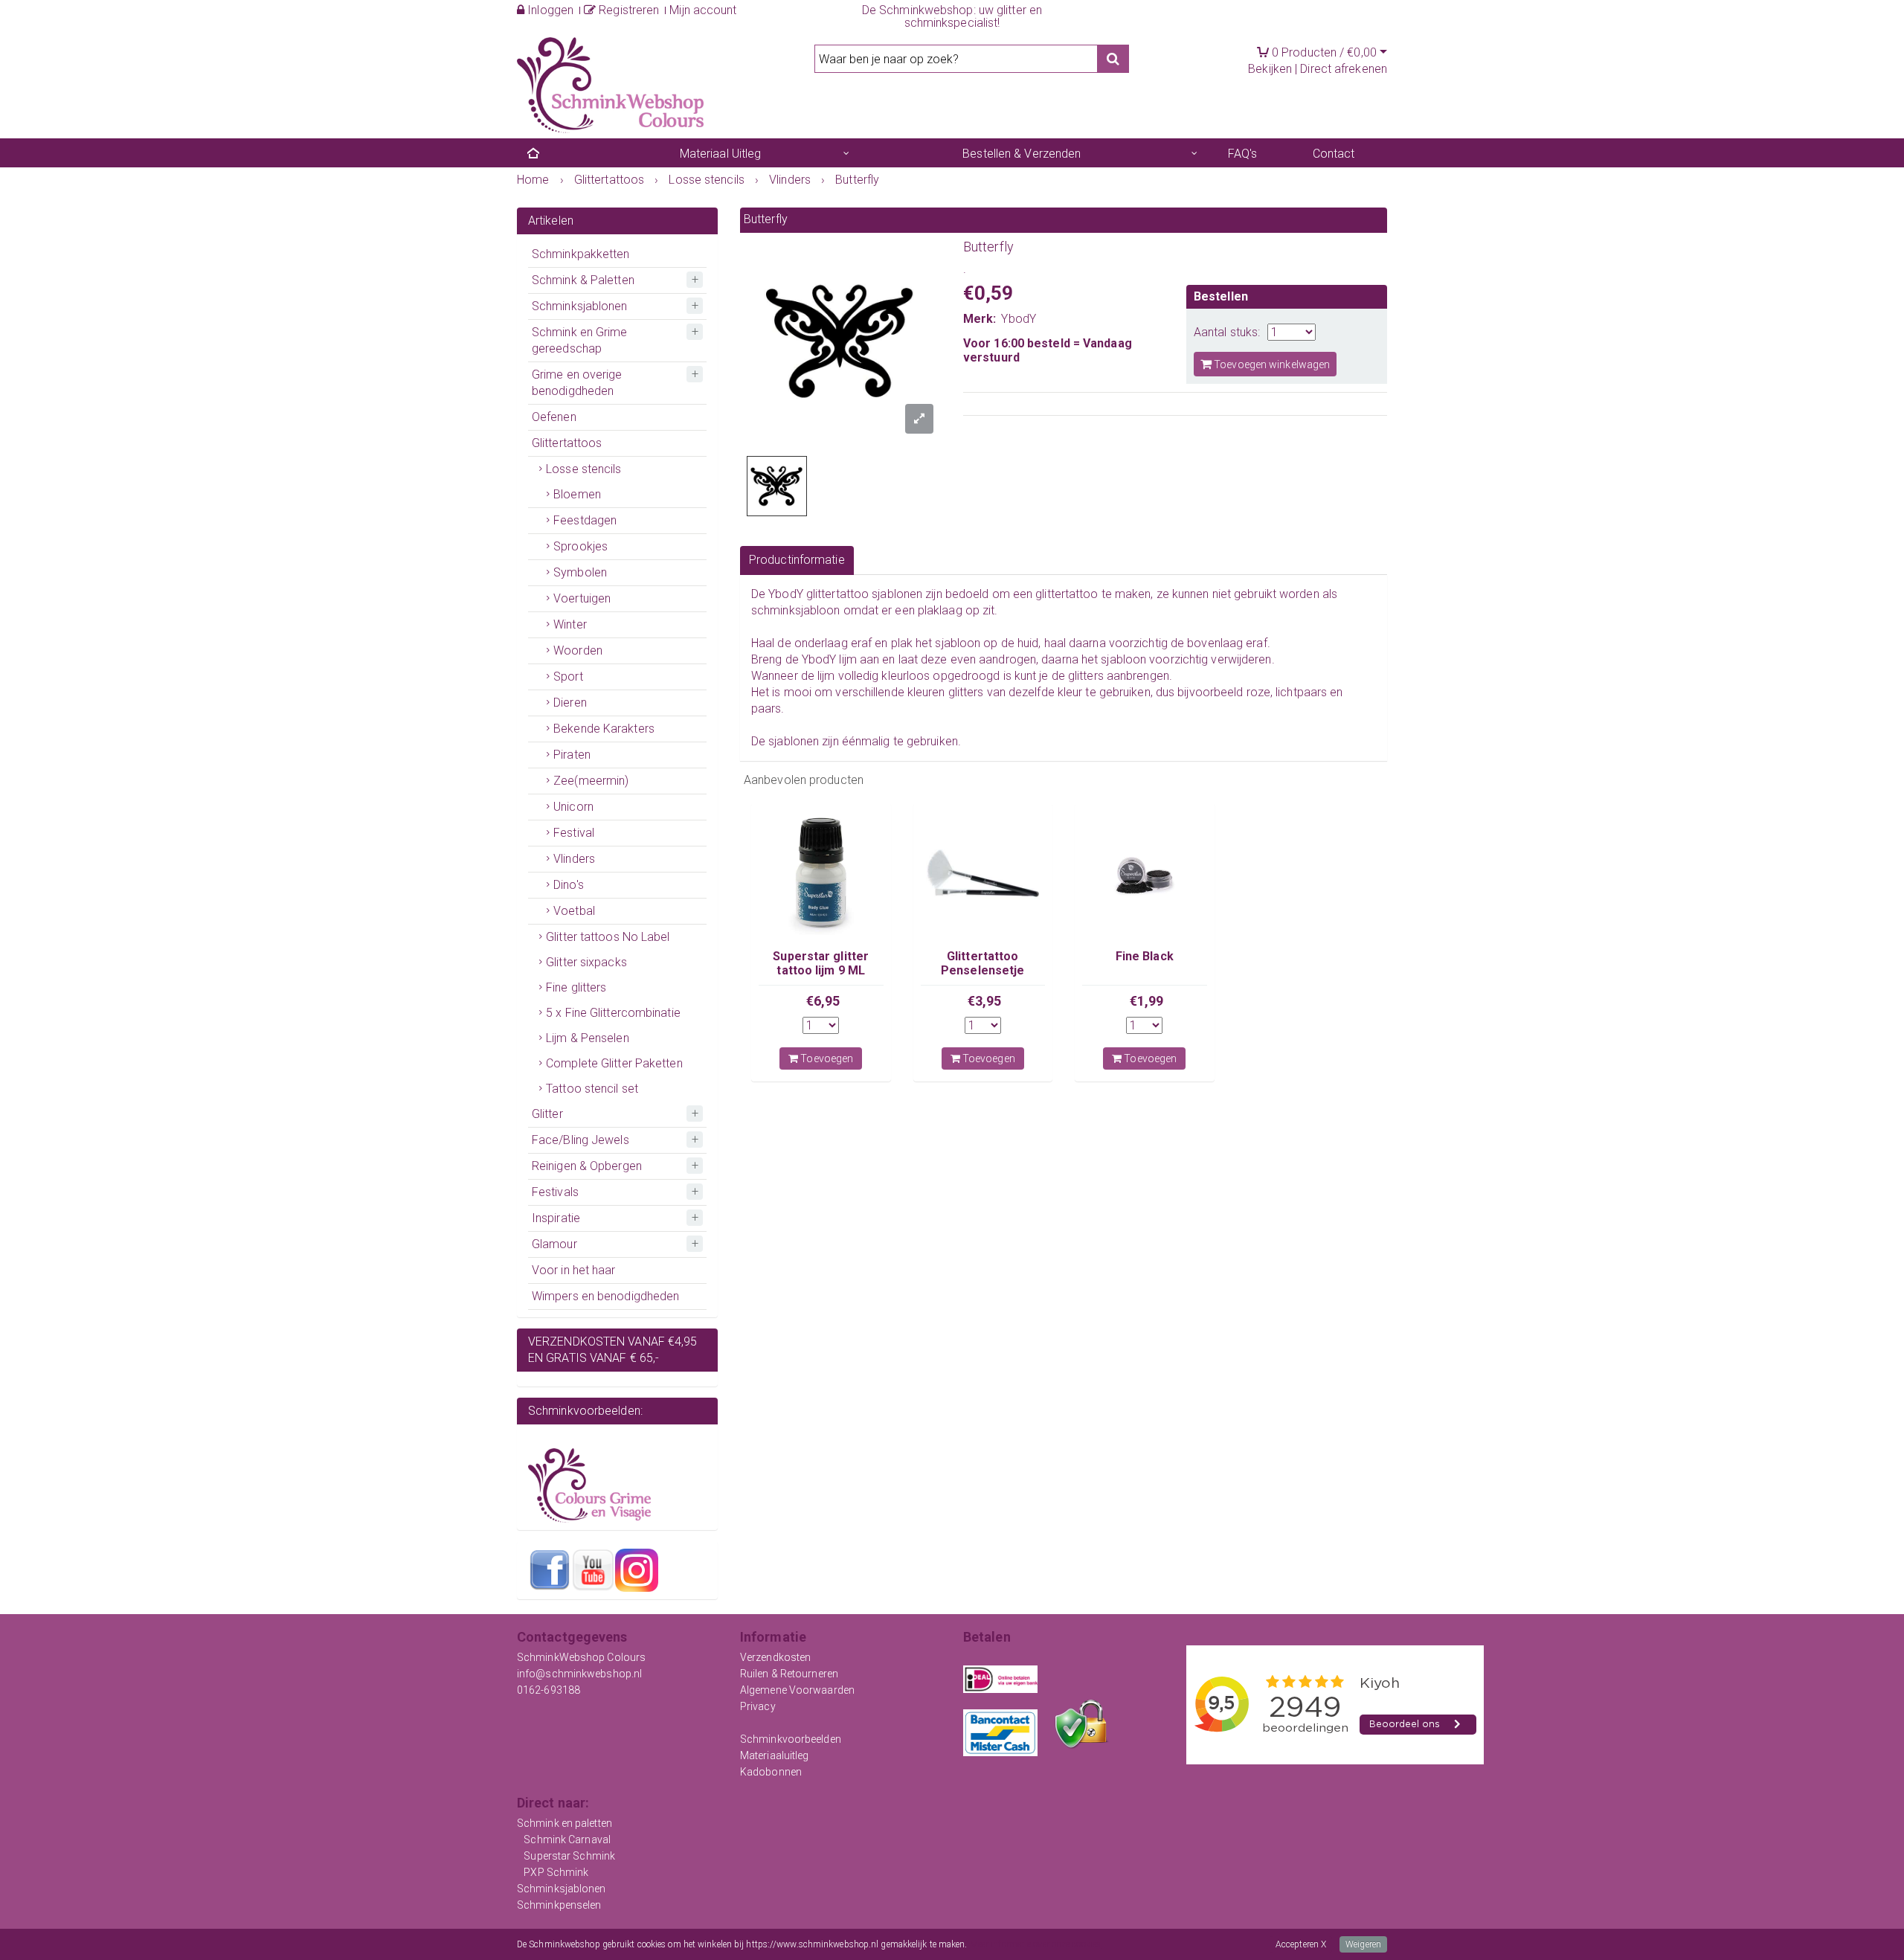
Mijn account (703, 10)
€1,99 (1147, 1001)
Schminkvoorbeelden (791, 1739)
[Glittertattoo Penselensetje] (983, 873)
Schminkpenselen (559, 1905)
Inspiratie (556, 1218)
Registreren (627, 10)
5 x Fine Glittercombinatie (613, 1013)
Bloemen (577, 494)
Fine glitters (576, 987)
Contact (1334, 154)
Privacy (758, 1706)
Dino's (569, 885)
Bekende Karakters (604, 729)
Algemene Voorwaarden (797, 1690)
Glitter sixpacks (586, 962)
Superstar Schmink (569, 1856)
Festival (574, 833)
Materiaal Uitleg (721, 154)
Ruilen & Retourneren (789, 1674)
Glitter (547, 1114)
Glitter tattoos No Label (608, 937)
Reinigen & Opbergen (587, 1166)
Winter (570, 624)
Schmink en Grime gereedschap (580, 340)
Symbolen (580, 572)
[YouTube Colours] (593, 1569)
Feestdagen (585, 520)
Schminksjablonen (580, 306)
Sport (568, 677)
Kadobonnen (771, 1772)
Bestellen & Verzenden (1022, 154)
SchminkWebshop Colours (581, 1657)
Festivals (555, 1192)
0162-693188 (549, 1690)
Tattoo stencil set (592, 1089)
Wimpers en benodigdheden (605, 1296)
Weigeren (1363, 1944)
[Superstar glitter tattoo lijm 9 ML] (821, 873)
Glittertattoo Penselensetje (982, 963)
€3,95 (985, 1001)
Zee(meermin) (591, 781)
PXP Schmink (556, 1872)
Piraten (572, 755)
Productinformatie (797, 560)
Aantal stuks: (1227, 332)
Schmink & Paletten (583, 280)
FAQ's (1243, 154)
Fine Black (1145, 956)
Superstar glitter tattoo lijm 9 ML (821, 963)
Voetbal (574, 911)
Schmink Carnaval (567, 1839)
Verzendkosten (775, 1657)
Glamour (554, 1244)
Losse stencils (583, 469)
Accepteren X (1301, 1944)
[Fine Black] (1145, 873)
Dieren (570, 703)
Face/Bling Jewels (580, 1140)
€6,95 (823, 1001)
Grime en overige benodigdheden (577, 383)
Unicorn (573, 807)
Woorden (578, 650)
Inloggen (549, 10)
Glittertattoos (567, 443)
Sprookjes (580, 546)
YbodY (1019, 319)
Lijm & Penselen (588, 1038)
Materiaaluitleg (775, 1755)
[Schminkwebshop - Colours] (610, 84)
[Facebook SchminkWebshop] (550, 1569)
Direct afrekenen (1344, 69)
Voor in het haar (574, 1270)
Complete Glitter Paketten (614, 1063)
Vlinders (574, 859)
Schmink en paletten (565, 1823)
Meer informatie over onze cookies (1035, 1944)
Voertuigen (582, 598)
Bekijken (1270, 69)
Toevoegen (826, 1058)
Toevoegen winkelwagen (1271, 364)
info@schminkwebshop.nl (579, 1674)
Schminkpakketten (581, 254)
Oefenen (554, 417)
